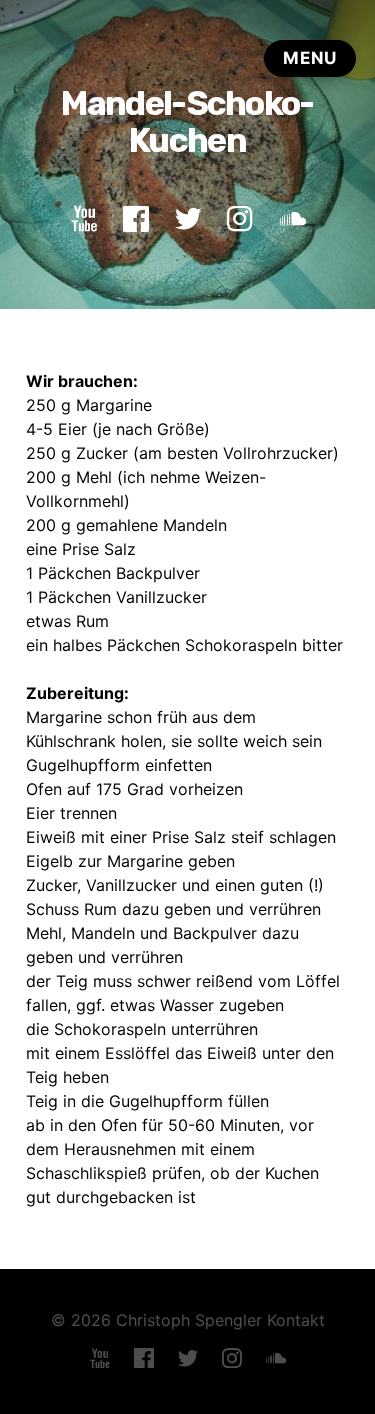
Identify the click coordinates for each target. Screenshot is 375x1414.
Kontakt (296, 1320)
